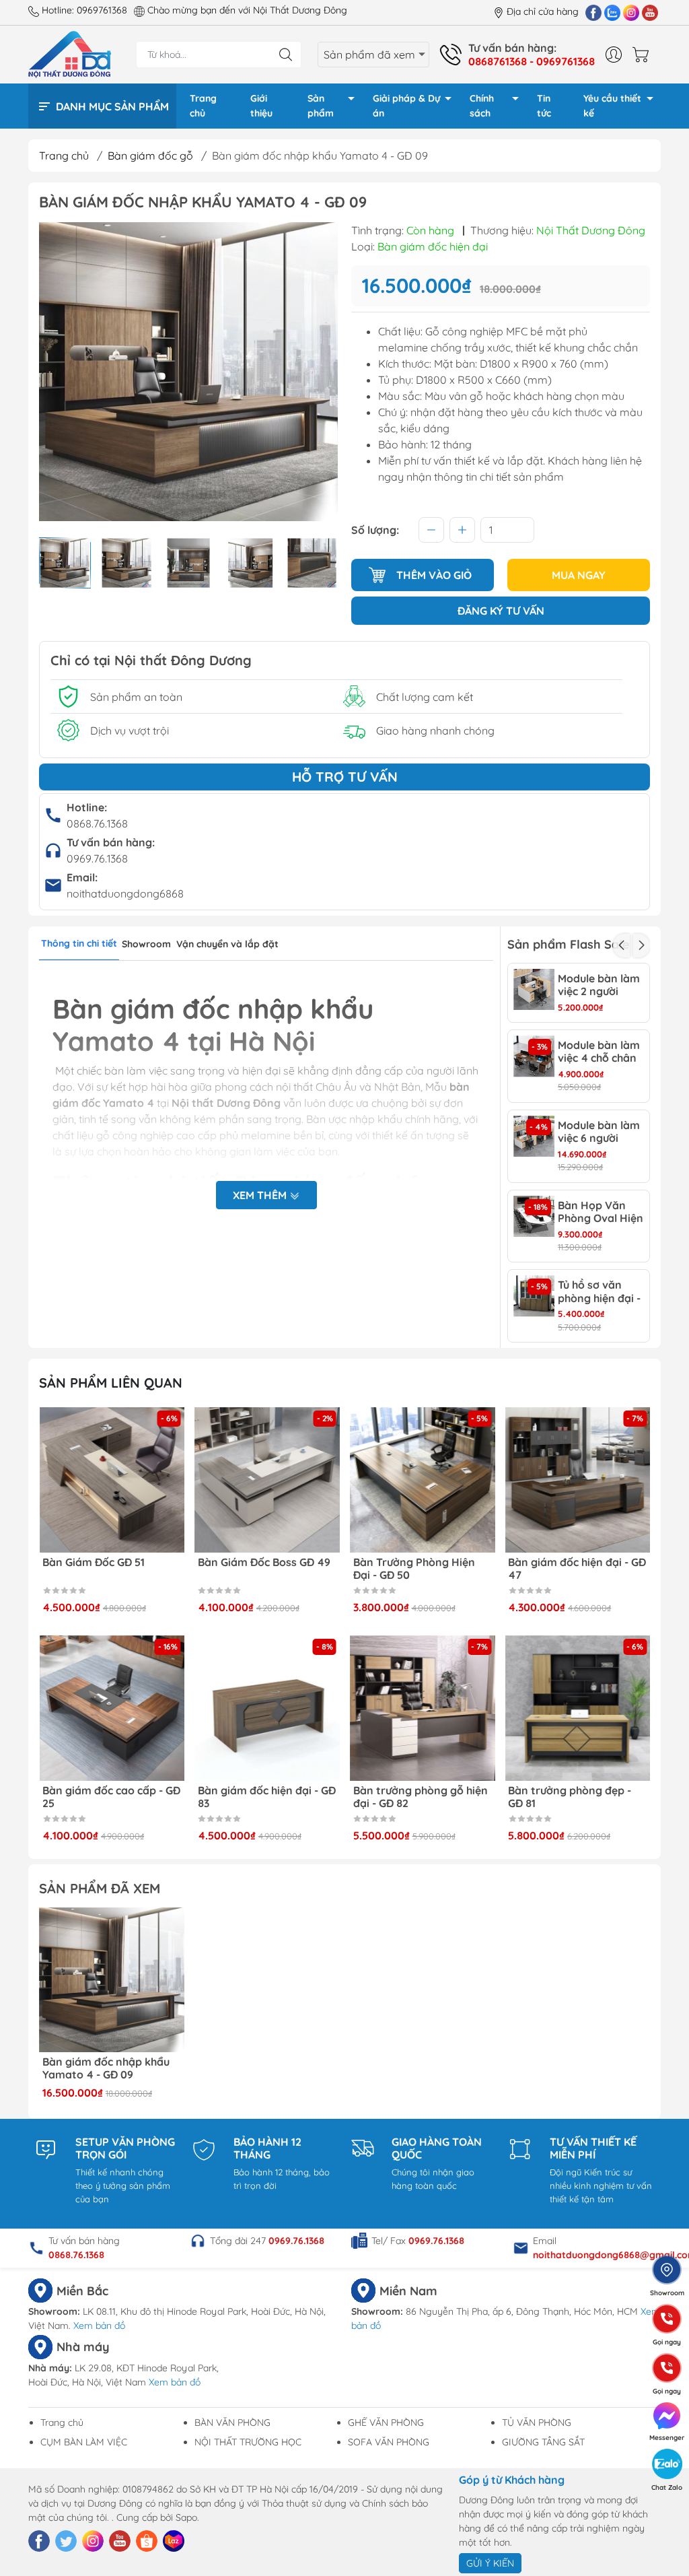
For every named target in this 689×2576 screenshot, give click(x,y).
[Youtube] (650, 12)
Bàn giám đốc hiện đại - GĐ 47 (577, 1569)
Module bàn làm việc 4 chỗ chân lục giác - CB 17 (599, 1052)
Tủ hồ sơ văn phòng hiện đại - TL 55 (599, 1291)
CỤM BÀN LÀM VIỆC (84, 2442)
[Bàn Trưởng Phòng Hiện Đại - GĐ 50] (423, 1480)
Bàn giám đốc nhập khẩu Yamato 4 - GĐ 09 (106, 2068)
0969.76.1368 (97, 858)
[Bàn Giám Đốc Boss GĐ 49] (267, 1480)
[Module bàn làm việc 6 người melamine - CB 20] (534, 1136)
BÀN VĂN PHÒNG (232, 2422)
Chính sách (482, 106)
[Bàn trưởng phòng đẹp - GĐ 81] (577, 1708)
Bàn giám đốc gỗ (150, 156)
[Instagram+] (631, 12)
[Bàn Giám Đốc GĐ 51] (112, 1480)
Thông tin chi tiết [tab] (79, 943)
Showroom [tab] (146, 944)
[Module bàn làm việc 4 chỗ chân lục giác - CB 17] (534, 1056)
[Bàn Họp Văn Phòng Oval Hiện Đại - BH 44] (534, 1216)
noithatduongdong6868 (125, 893)
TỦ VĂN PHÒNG (537, 2422)
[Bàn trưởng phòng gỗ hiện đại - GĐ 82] (423, 1708)
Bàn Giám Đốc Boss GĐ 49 (264, 1562)
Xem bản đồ (99, 2326)
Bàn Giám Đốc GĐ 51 (94, 1562)
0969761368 (102, 10)
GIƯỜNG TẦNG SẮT (543, 2442)
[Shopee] (147, 2541)
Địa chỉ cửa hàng (543, 11)
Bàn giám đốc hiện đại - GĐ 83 (267, 1797)
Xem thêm (261, 1195)
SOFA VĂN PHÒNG (389, 2442)
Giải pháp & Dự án (406, 106)
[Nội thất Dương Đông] (70, 53)
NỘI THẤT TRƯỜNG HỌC (248, 2442)
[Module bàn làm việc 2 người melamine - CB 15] (534, 989)
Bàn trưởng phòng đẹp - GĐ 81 (570, 1797)
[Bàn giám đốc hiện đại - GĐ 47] (577, 1480)
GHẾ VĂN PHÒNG (386, 2422)
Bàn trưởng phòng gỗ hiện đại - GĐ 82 (421, 1797)
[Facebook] (593, 12)
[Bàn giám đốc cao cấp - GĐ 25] (112, 1708)
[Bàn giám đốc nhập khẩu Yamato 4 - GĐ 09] (112, 1980)
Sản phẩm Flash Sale (568, 944)
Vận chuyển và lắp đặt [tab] (227, 944)
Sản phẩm (321, 106)
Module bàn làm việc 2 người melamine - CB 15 (601, 985)
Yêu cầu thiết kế (612, 106)
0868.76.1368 (97, 823)
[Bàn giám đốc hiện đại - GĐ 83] (267, 1708)
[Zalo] (612, 12)
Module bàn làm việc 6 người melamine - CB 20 (599, 1132)
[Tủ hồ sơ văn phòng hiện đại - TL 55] (534, 1296)
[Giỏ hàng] (644, 55)
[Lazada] (174, 2541)
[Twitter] (66, 2541)
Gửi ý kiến (490, 2563)
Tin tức (544, 106)
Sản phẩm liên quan (111, 1383)
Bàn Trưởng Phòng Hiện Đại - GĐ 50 (414, 1569)
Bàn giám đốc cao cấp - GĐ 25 (111, 1797)
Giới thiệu (261, 106)
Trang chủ (203, 106)
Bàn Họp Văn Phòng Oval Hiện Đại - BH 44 (601, 1212)
